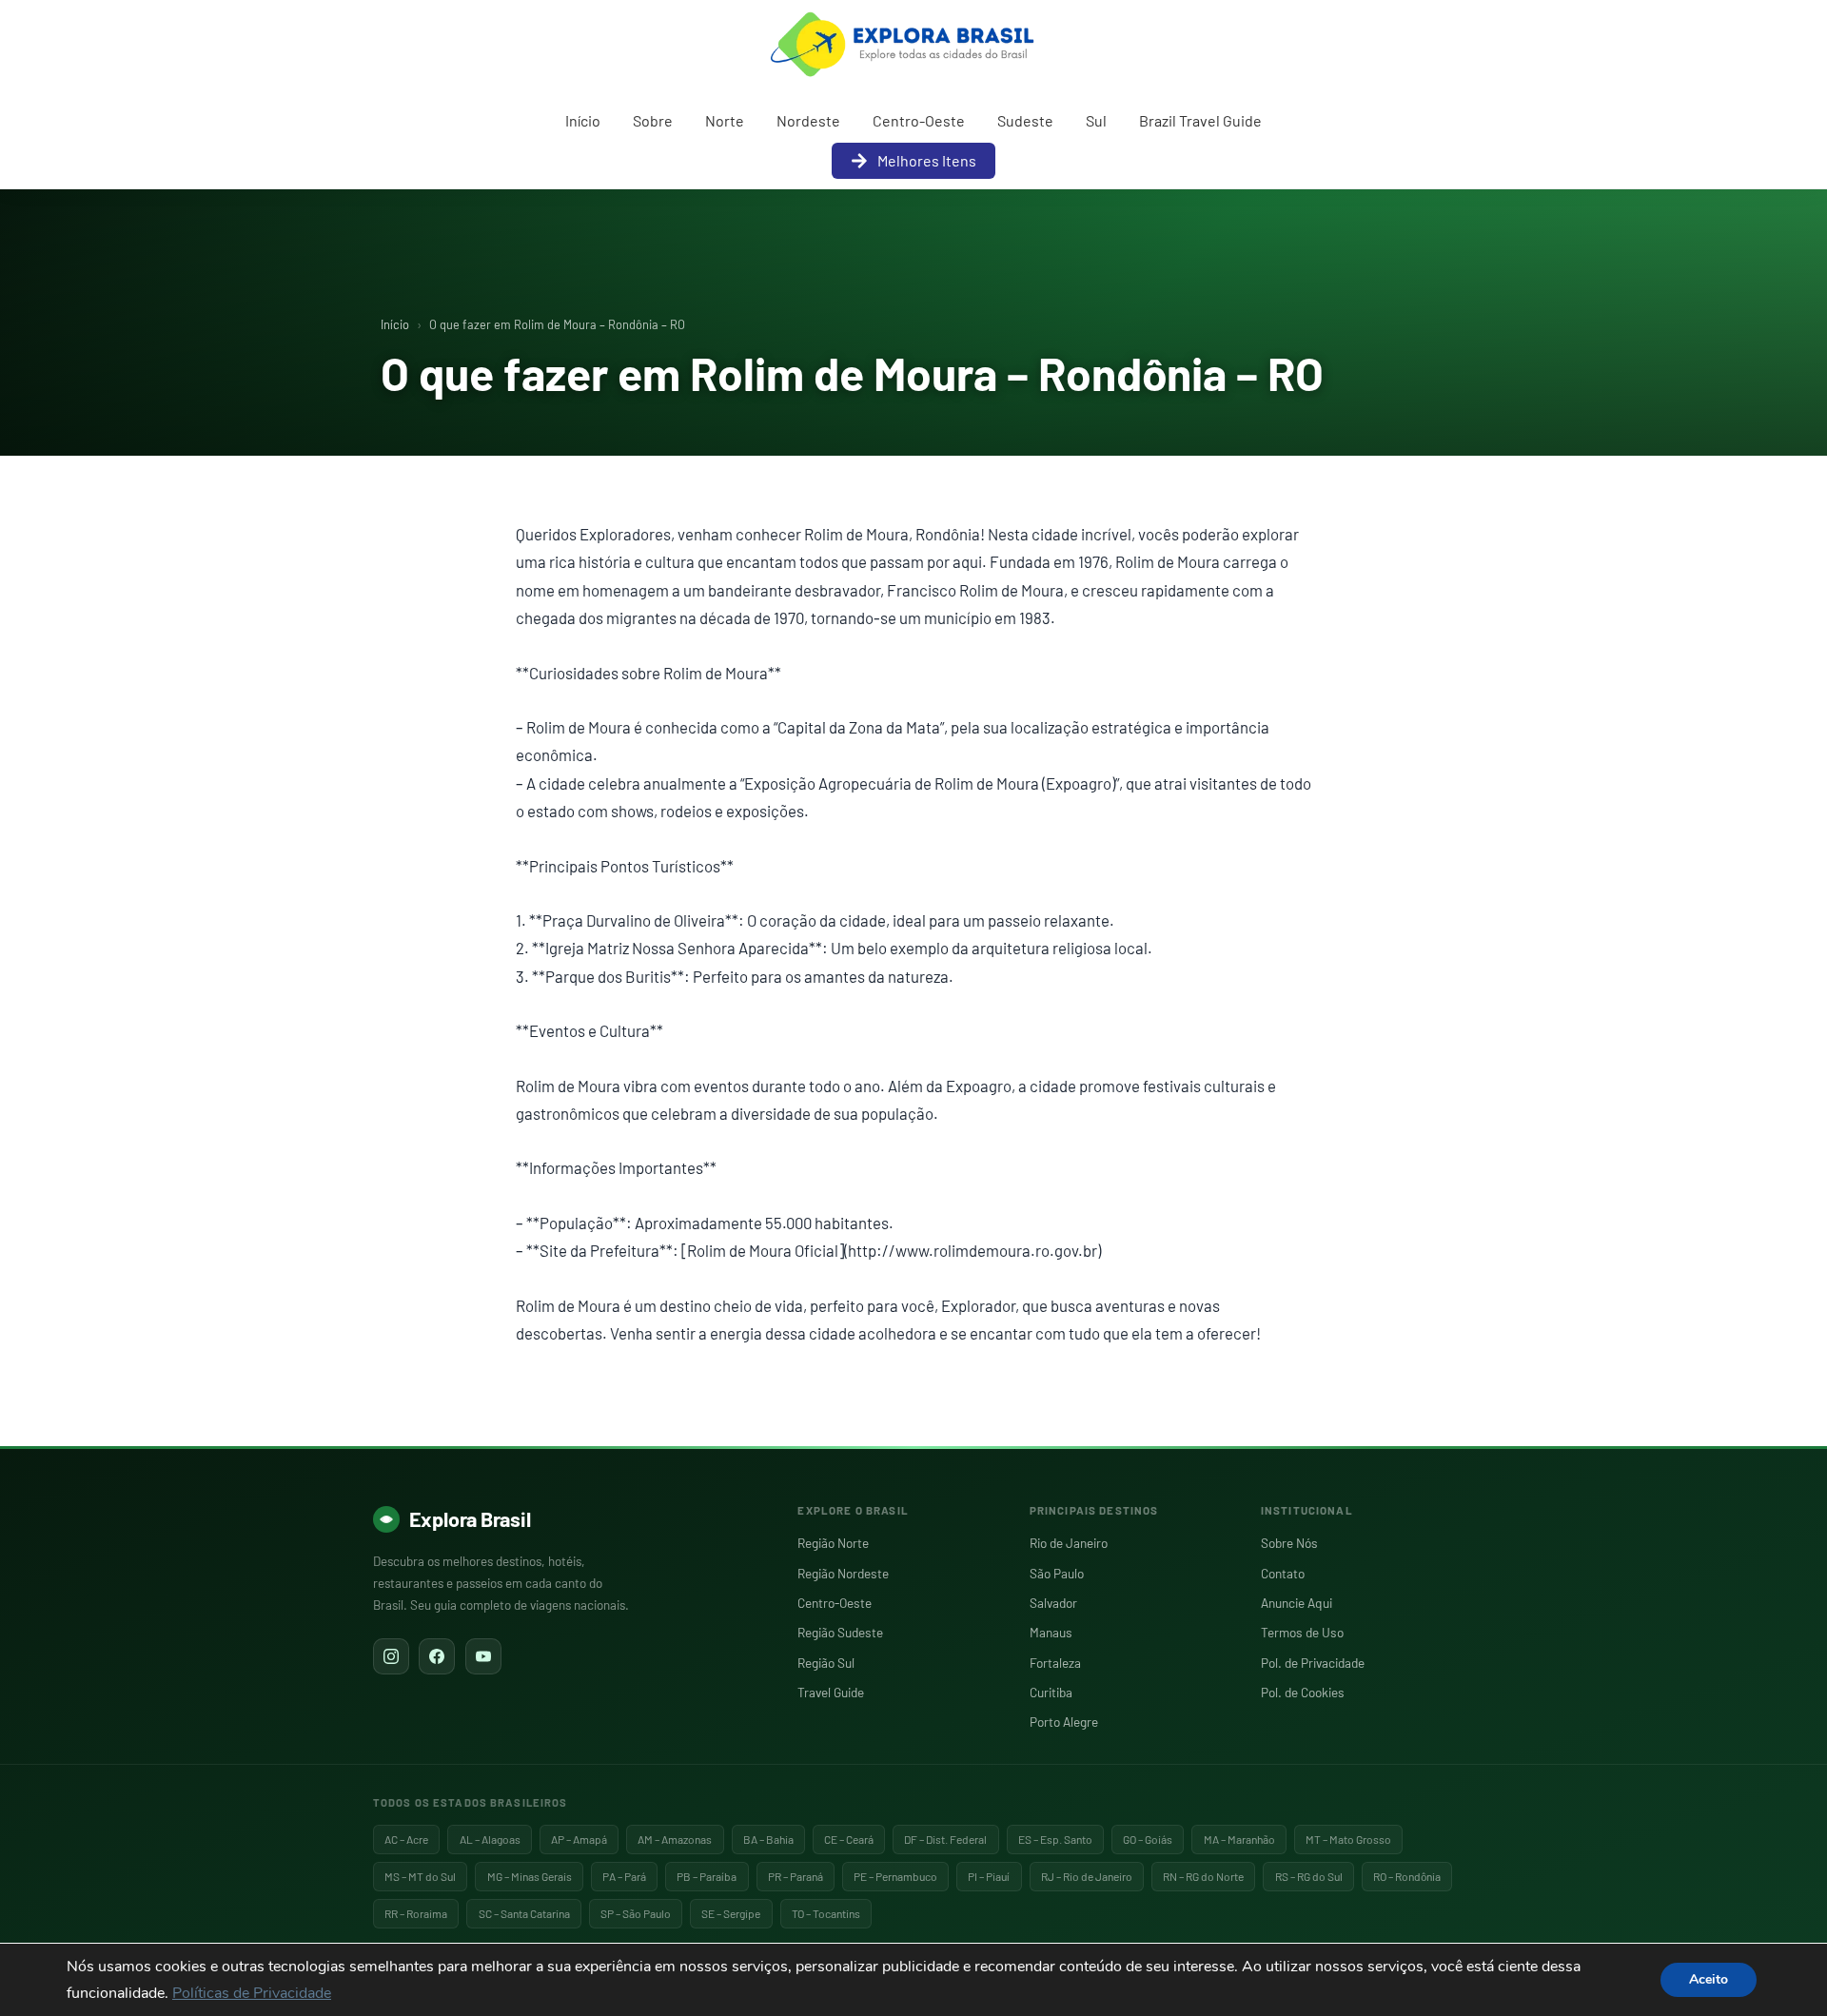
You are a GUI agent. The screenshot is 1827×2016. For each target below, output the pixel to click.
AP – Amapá (579, 1839)
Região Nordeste (843, 1573)
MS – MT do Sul (420, 1876)
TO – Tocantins (826, 1913)
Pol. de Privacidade (1313, 1663)
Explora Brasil (470, 1518)
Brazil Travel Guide (1200, 120)
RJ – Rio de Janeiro (1087, 1876)
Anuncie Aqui (1297, 1603)
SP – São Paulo (636, 1913)
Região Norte (833, 1543)
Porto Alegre (1064, 1722)
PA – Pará (624, 1876)
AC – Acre (406, 1839)
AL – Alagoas (490, 1839)
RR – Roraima (416, 1913)
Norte (725, 120)
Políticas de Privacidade (252, 1993)
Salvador (1053, 1603)
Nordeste (808, 120)
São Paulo (1057, 1573)
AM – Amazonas (675, 1839)
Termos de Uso (1302, 1632)
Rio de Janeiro (1069, 1543)
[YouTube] (483, 1656)
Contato (1283, 1573)
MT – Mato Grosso (1348, 1839)
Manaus (1051, 1632)
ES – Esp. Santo (1055, 1839)
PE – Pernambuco (895, 1876)
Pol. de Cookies (1303, 1692)
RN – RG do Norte (1203, 1876)
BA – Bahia (768, 1839)
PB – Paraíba (707, 1876)
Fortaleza (1055, 1663)
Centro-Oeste (919, 120)
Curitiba (1051, 1692)
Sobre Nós (1289, 1543)
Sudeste (1025, 120)
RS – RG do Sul (1309, 1876)
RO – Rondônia (1407, 1876)
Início (583, 120)
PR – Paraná (796, 1876)
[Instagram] (391, 1656)
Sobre (653, 120)
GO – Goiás (1148, 1839)
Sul (1096, 120)
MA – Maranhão (1239, 1839)
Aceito (1709, 1979)
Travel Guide (831, 1692)
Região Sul (826, 1663)
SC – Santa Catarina (524, 1913)
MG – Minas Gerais (530, 1876)
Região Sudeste (840, 1632)
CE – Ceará (849, 1839)
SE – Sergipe (731, 1913)
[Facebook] (437, 1656)
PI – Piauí (989, 1876)
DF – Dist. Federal (945, 1839)
